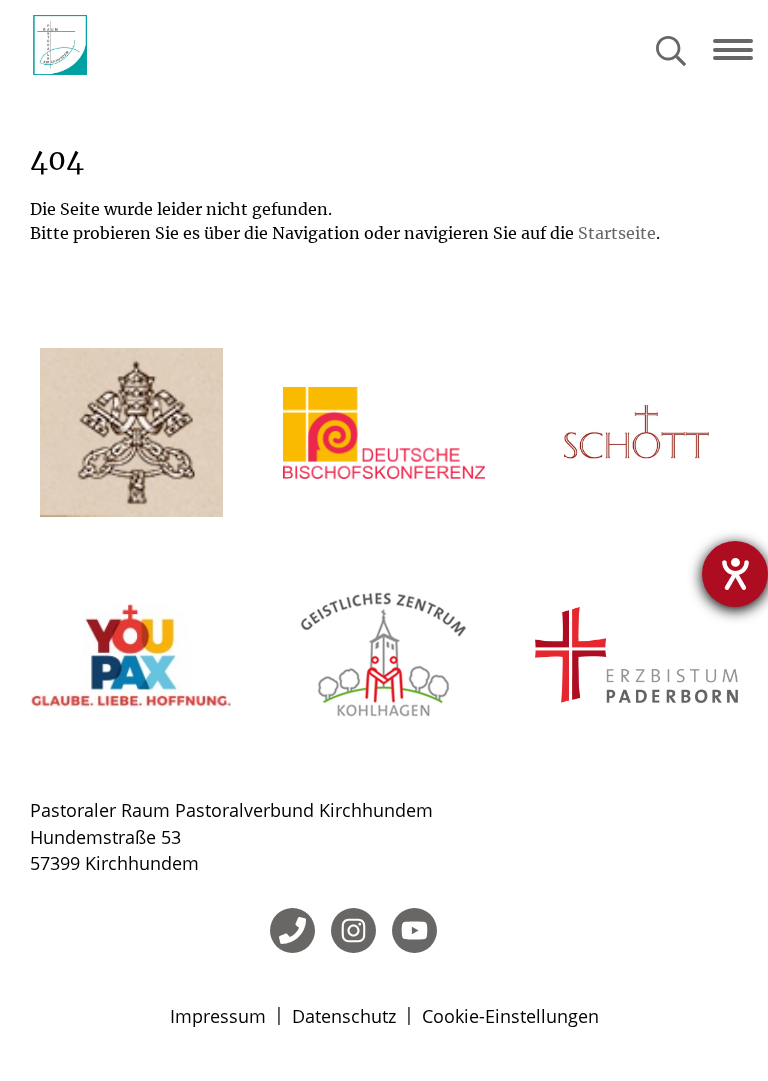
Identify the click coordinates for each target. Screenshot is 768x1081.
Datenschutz (344, 1016)
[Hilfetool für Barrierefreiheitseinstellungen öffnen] (735, 574)
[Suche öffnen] (671, 52)
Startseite (617, 233)
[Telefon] (292, 930)
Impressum (218, 1016)
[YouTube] (414, 930)
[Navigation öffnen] (740, 50)
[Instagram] (353, 930)
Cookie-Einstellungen (510, 1016)
